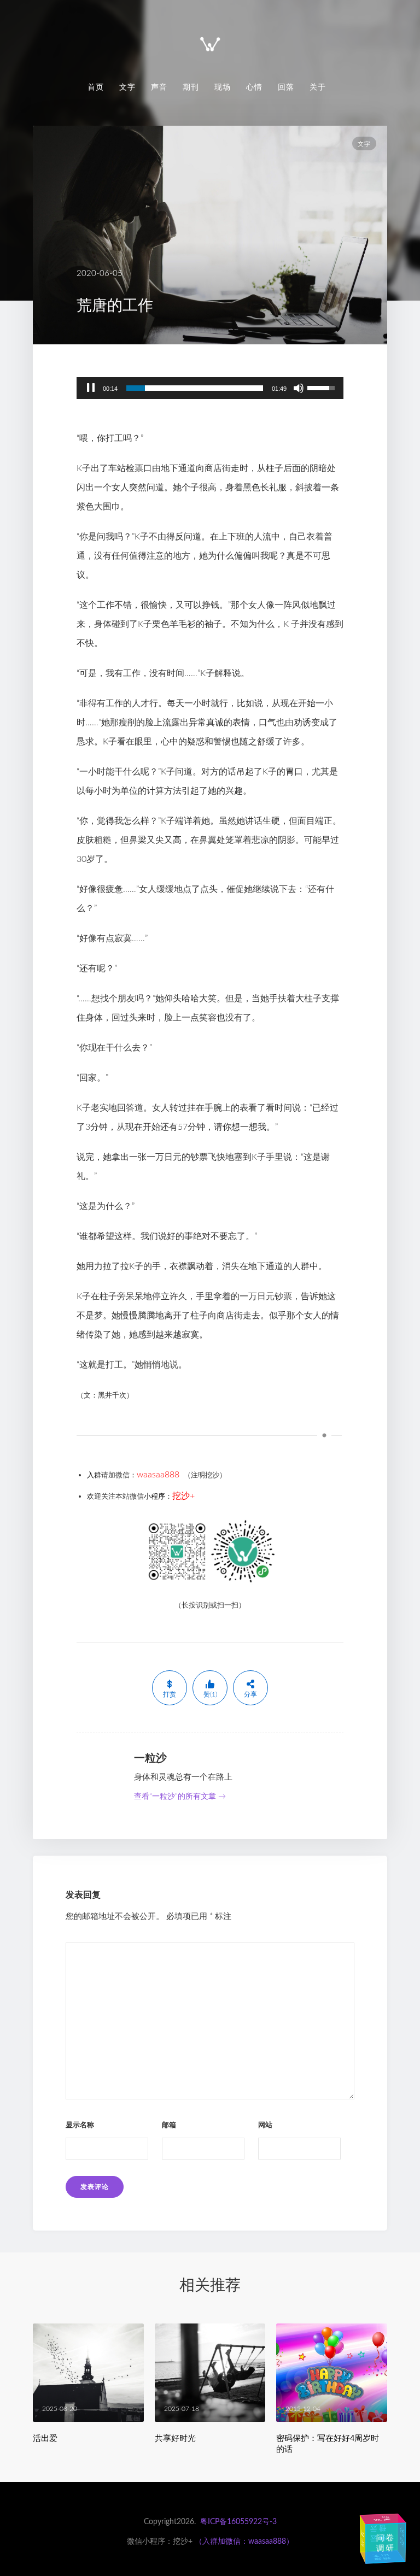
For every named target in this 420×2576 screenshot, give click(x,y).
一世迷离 (382, 2519)
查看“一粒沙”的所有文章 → (180, 1797)
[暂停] (91, 388)
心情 (254, 87)
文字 (127, 87)
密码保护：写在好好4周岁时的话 (328, 2443)
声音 (159, 87)
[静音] (299, 388)
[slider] (195, 388)
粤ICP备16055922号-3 (238, 2522)
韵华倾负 (401, 2536)
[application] (210, 388)
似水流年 (363, 2539)
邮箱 (169, 2125)
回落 (286, 87)
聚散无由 (382, 2557)
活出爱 (45, 2438)
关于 (318, 87)
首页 (96, 87)
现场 (223, 87)
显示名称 (80, 2125)
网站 (265, 2125)
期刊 (191, 87)
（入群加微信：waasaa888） (244, 2542)
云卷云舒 (377, 2533)
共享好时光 (175, 2438)
